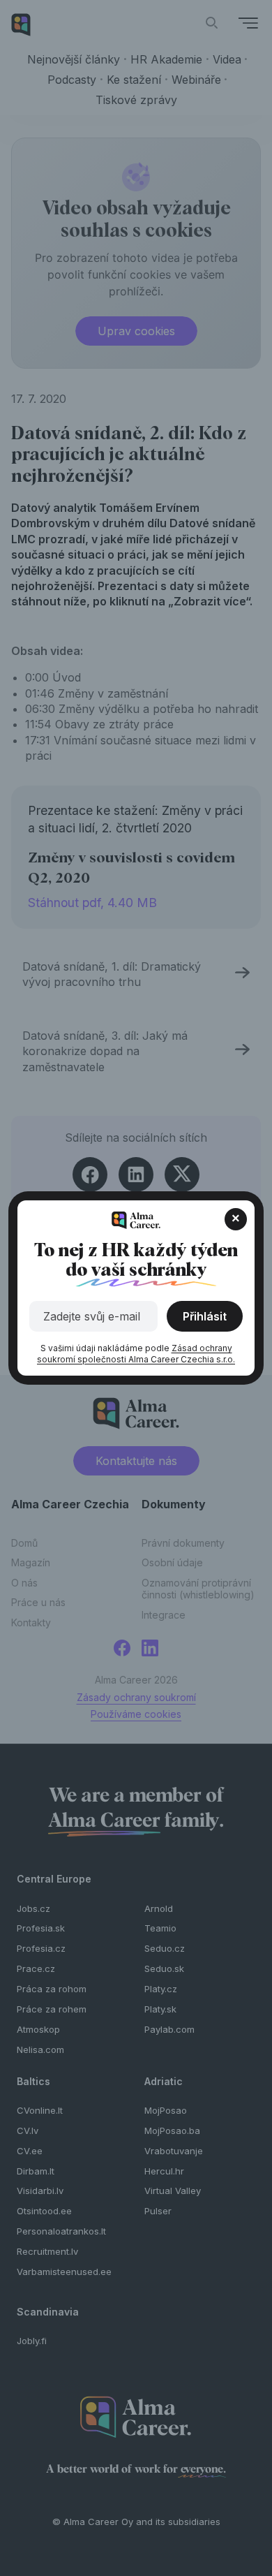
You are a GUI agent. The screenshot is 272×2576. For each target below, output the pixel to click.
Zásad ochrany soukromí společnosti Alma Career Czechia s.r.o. (136, 1354)
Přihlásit (205, 1316)
